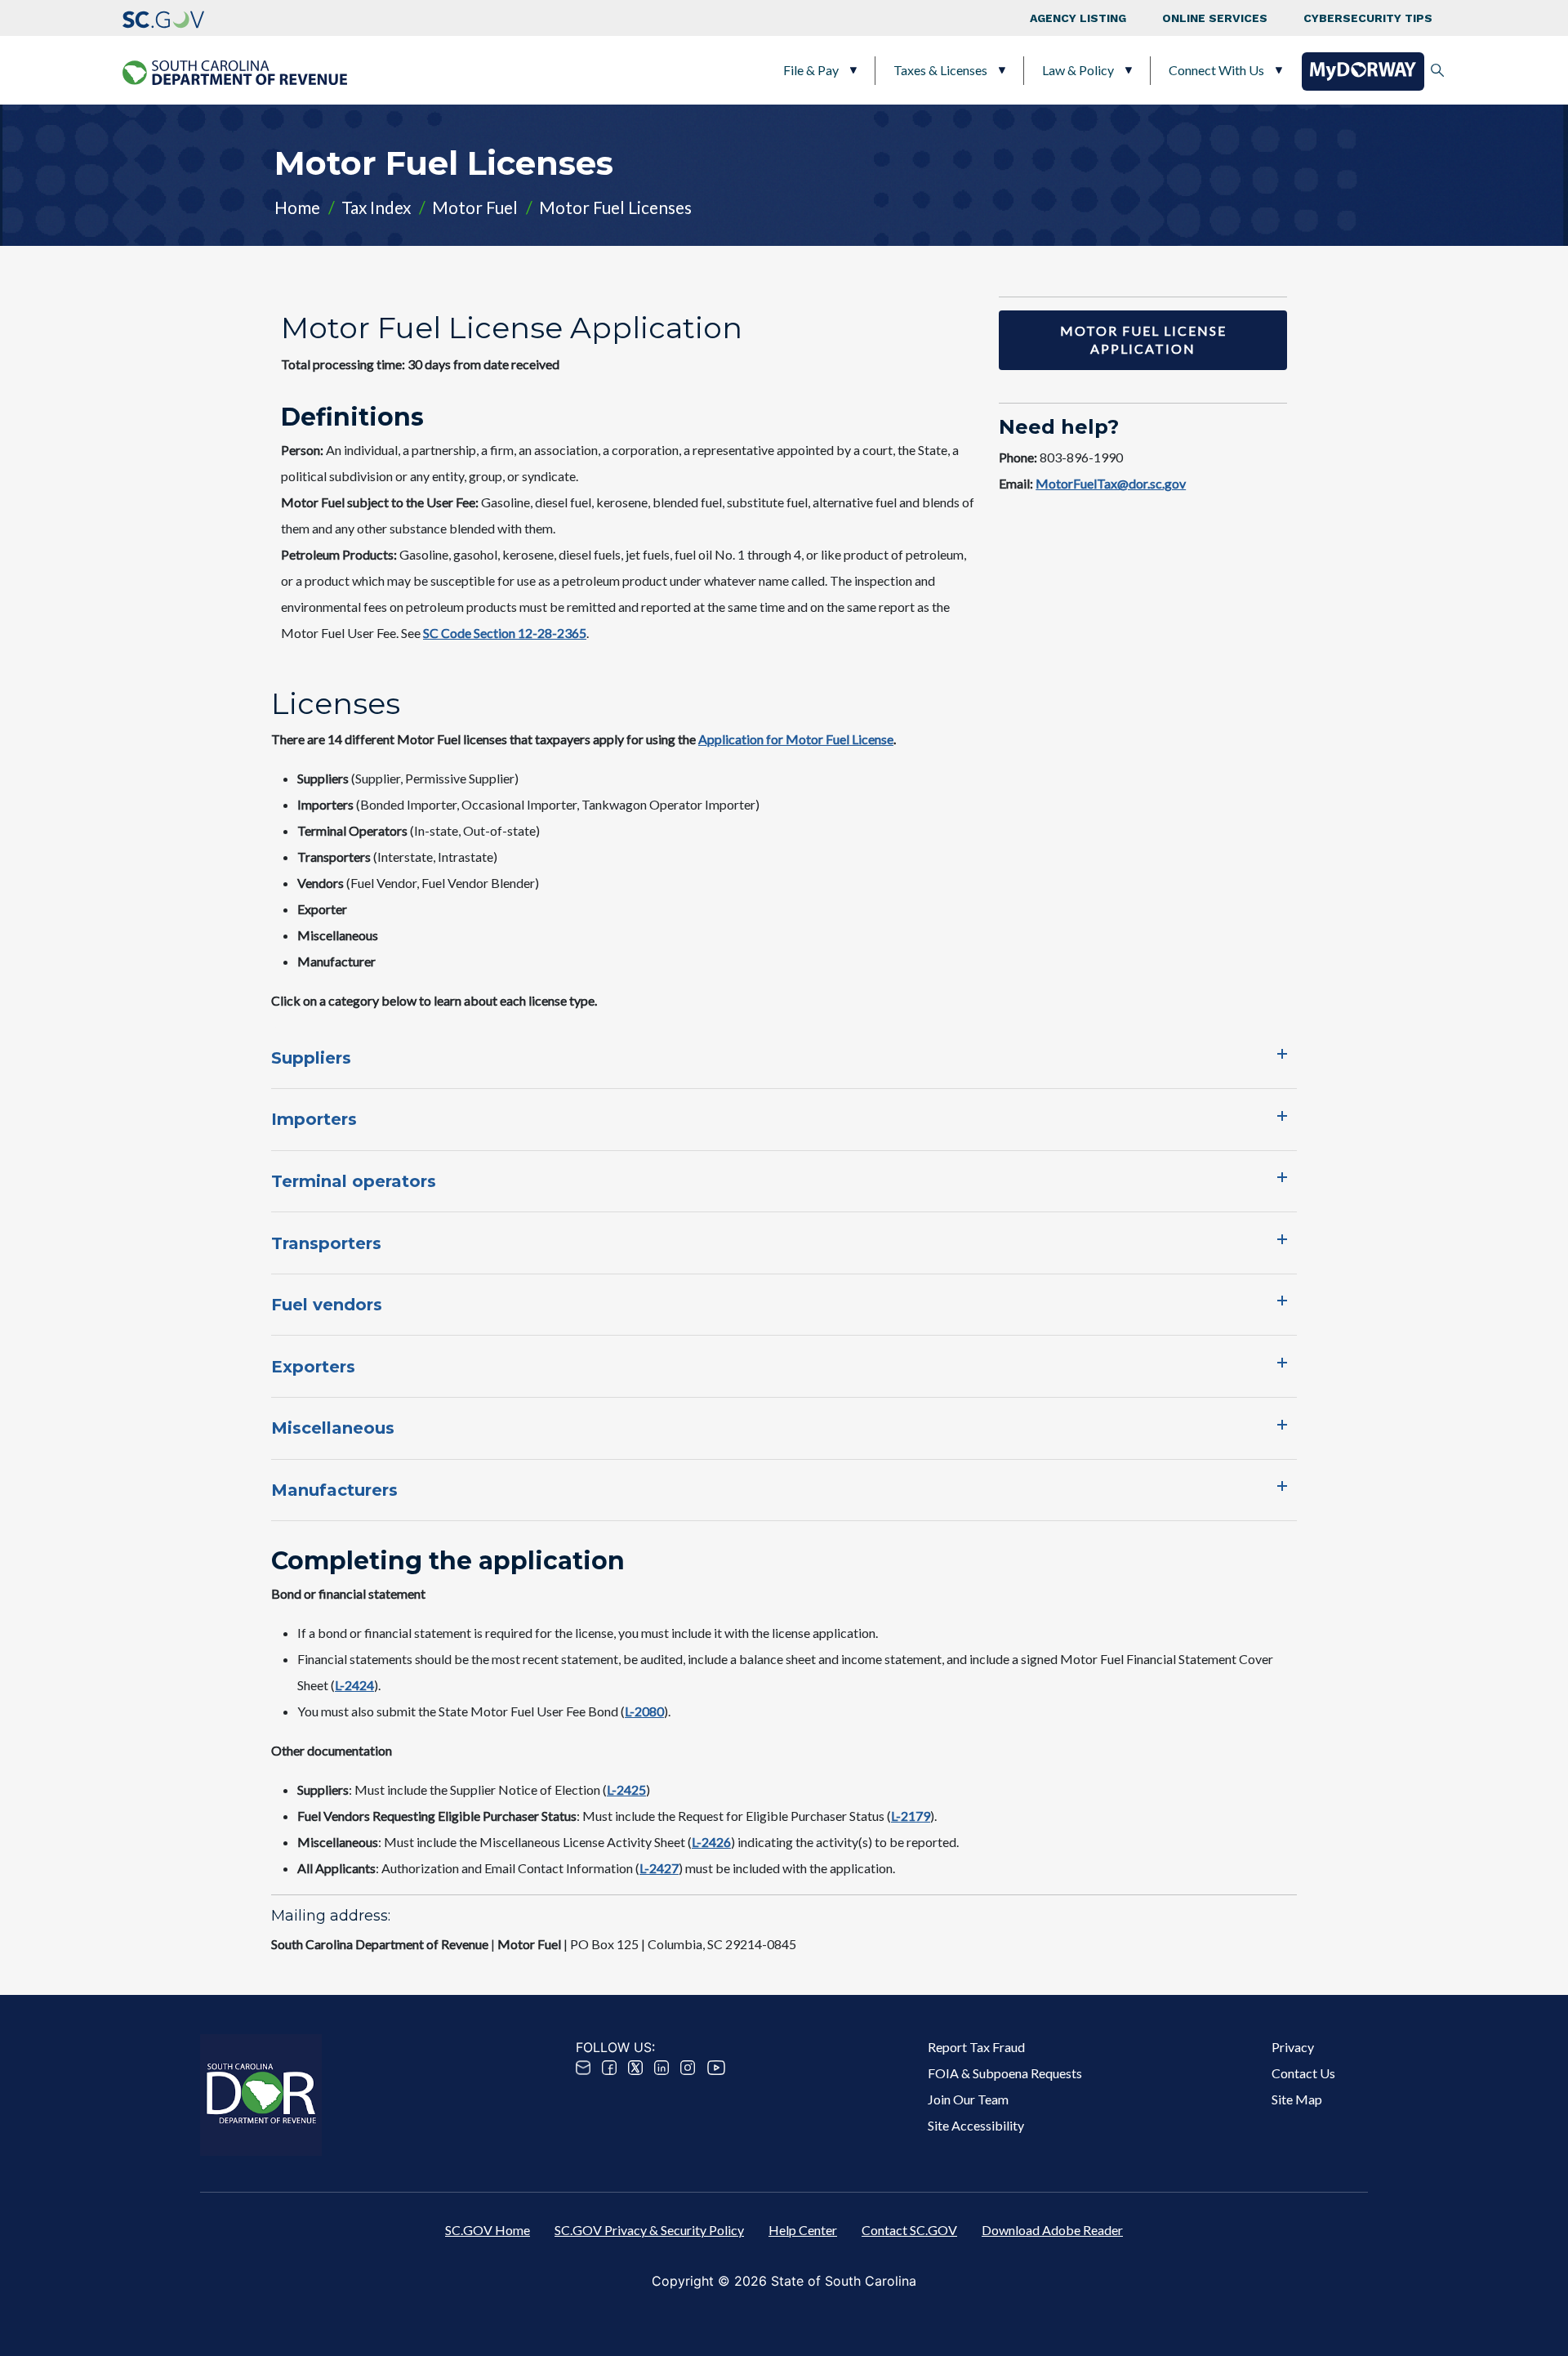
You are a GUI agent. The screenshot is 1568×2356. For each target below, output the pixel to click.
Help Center (803, 2230)
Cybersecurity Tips (1368, 18)
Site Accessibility (976, 2125)
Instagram (688, 2068)
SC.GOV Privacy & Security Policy (649, 2230)
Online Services (1215, 18)
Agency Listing (1078, 18)
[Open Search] (1437, 70)
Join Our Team (968, 2099)
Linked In (661, 2068)
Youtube (716, 2068)
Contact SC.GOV (909, 2230)
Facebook (609, 2068)
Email (583, 2068)
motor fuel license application (1143, 339)
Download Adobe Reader (1052, 2230)
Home (297, 207)
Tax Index (376, 207)
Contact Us (1303, 2073)
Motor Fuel (475, 207)
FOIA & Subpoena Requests (1005, 2073)
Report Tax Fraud (976, 2047)
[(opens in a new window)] (163, 18)
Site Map (1297, 2099)
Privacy (1293, 2047)
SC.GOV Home (488, 2230)
